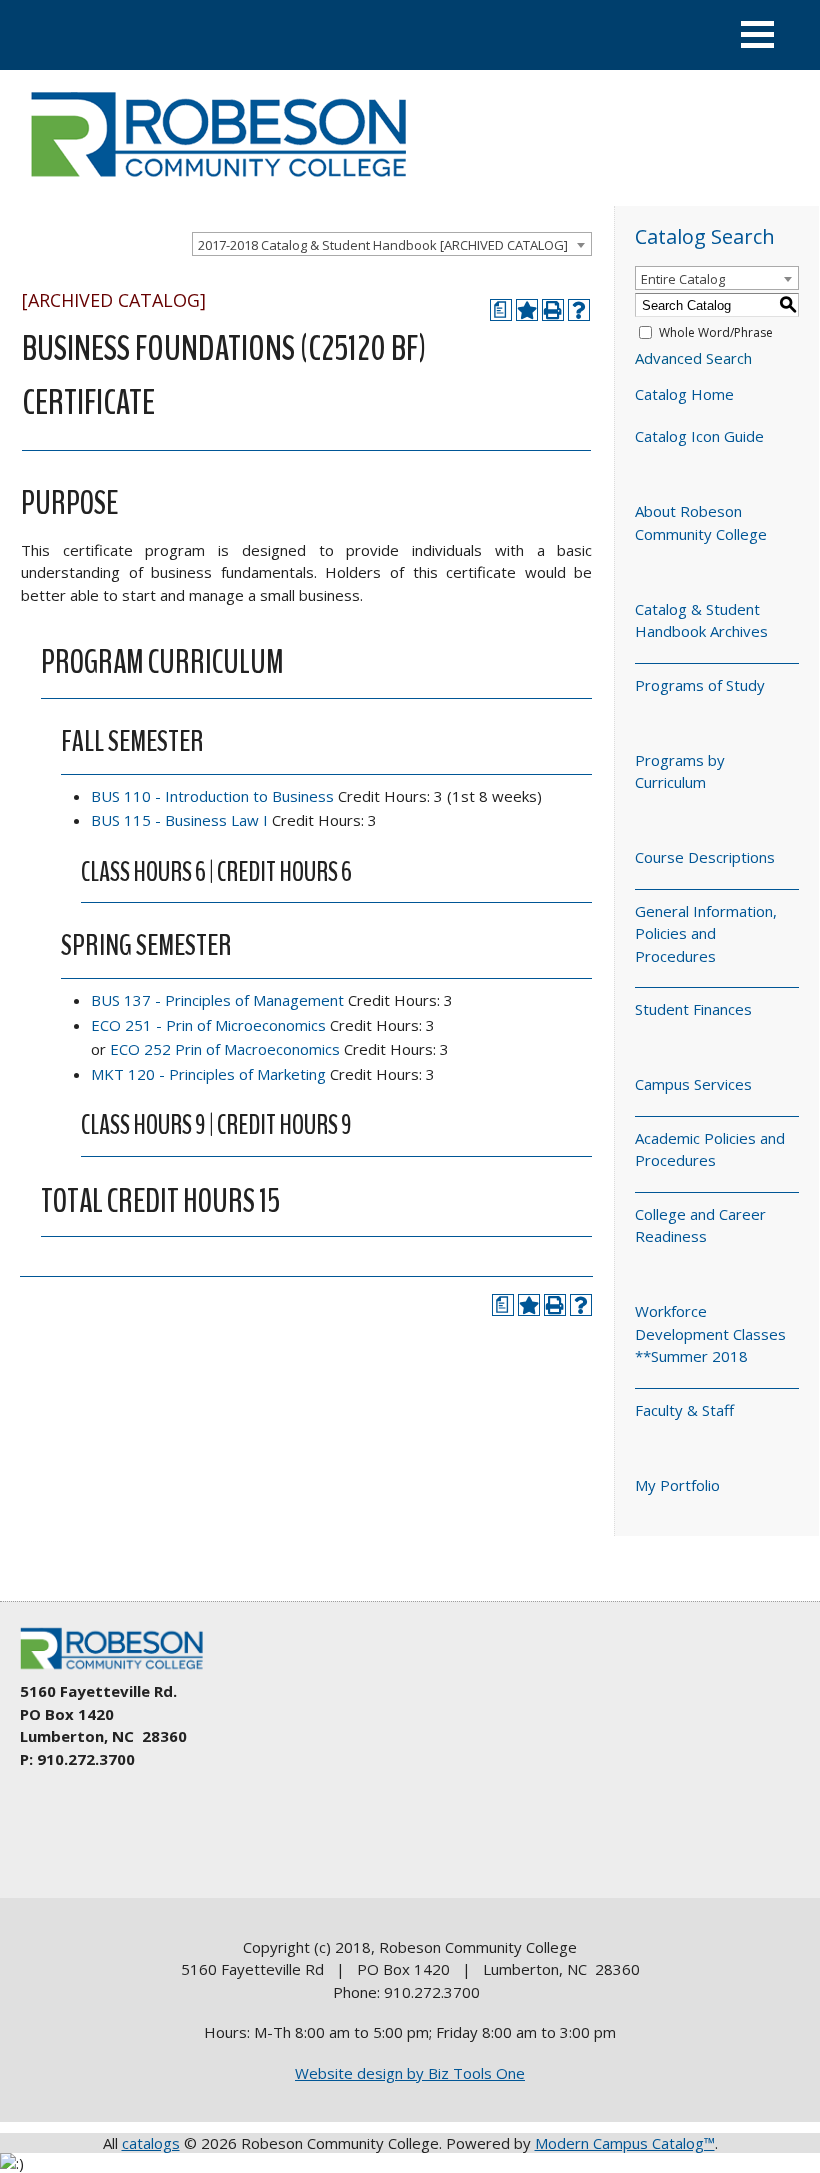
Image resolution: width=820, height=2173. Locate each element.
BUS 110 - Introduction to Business (212, 796)
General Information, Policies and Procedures (706, 933)
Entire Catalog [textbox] (683, 279)
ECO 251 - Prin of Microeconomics (208, 1025)
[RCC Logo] (121, 1670)
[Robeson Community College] (218, 185)
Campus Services (693, 1084)
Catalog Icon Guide (699, 436)
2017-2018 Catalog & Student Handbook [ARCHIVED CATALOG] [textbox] (383, 245)
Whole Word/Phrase (716, 332)
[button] (757, 34)
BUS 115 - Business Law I (179, 820)
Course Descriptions (705, 857)
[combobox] (392, 244)
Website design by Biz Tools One (410, 2073)
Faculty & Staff (684, 1410)
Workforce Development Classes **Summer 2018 (710, 1333)
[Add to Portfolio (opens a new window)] (527, 310)
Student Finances (693, 1009)
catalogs (151, 2143)
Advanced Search (693, 358)
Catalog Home (684, 394)
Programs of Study (700, 685)
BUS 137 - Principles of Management (217, 1000)
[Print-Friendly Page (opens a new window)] (553, 310)
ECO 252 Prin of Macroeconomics (225, 1049)
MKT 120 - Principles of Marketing (208, 1074)
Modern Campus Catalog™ (625, 2143)
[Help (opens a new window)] (579, 310)
